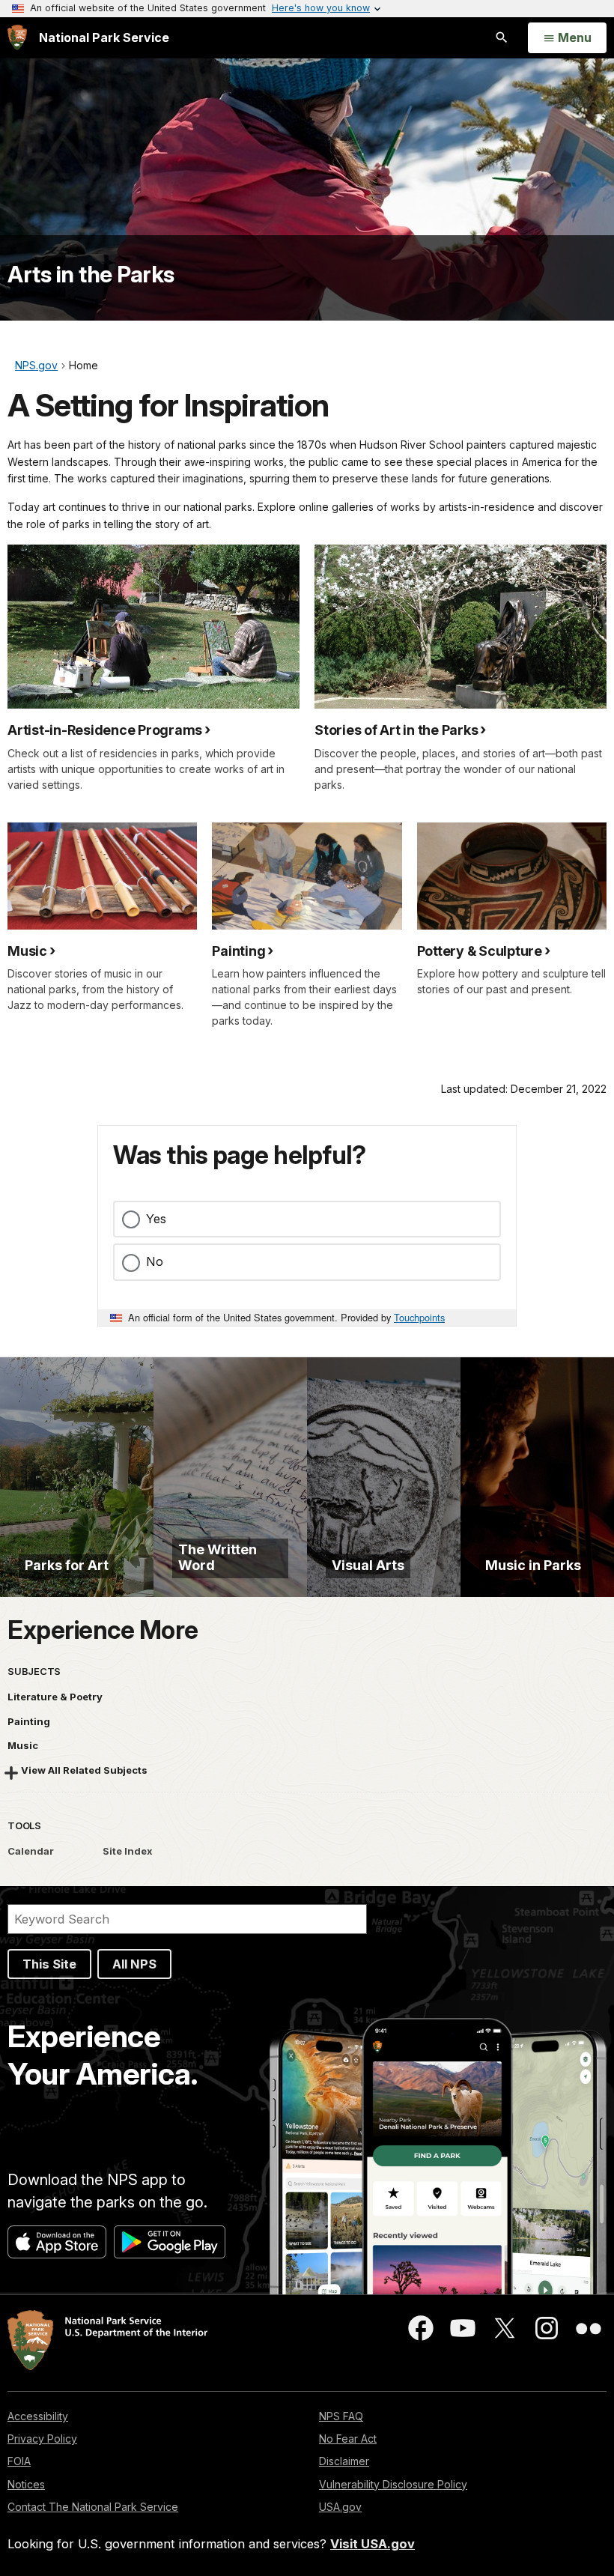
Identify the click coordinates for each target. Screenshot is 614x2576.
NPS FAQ (341, 2416)
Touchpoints (419, 1317)
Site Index (128, 1851)
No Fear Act (348, 2439)
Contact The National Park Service (93, 2507)
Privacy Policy (42, 2439)
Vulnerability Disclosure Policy (393, 2484)
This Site (49, 1964)
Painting (29, 1721)
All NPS (134, 1964)
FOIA (19, 2461)
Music (23, 1745)
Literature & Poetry (55, 1697)
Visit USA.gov (373, 2544)
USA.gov (340, 2507)
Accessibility (38, 2416)
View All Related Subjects (84, 1770)
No (155, 1261)
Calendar (31, 1851)
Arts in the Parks (91, 274)
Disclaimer (344, 2461)
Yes (156, 1219)
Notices (26, 2484)
